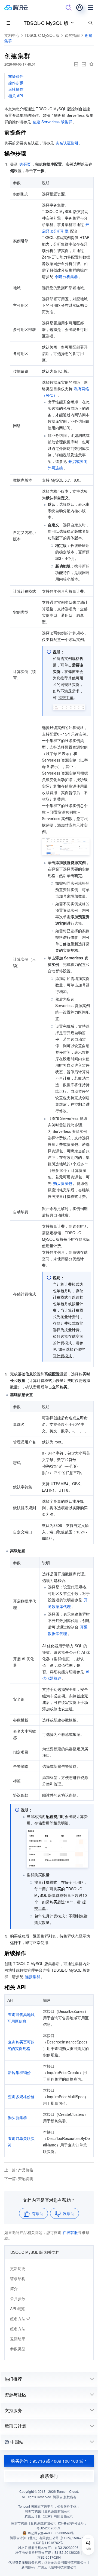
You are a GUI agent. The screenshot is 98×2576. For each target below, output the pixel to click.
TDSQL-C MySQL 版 (46, 23)
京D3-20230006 (66, 2547)
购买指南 (72, 35)
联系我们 (49, 2476)
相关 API (16, 96)
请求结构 (18, 2278)
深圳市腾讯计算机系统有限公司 (34, 2523)
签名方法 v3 (20, 2319)
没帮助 (69, 2213)
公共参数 (18, 2298)
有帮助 (38, 2213)
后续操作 (16, 89)
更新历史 (18, 2268)
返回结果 (18, 2339)
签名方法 (18, 2329)
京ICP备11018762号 (48, 2543)
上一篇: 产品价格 (19, 2170)
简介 (14, 2288)
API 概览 (17, 2309)
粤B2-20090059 (48, 2528)
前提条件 (16, 76)
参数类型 (18, 2349)
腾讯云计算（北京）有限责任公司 (34, 2538)
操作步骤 (16, 83)
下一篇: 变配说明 (19, 2178)
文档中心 (12, 35)
